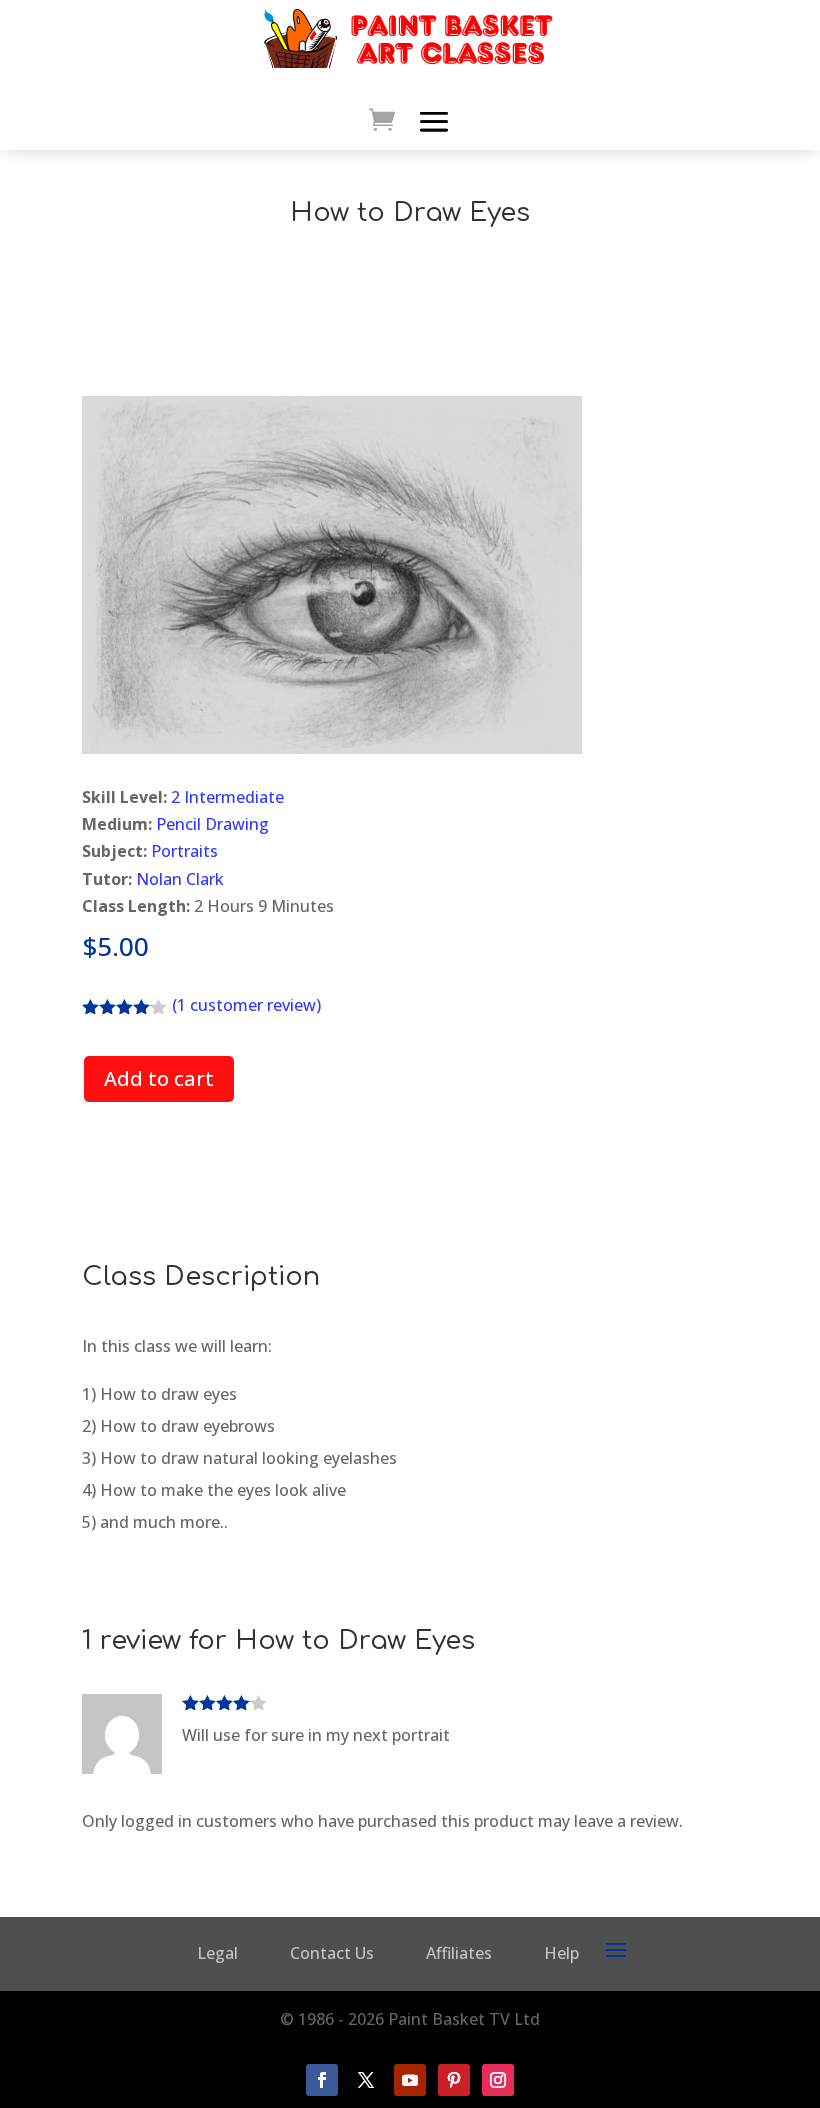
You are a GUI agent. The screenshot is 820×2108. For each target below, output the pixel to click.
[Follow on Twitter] (366, 2080)
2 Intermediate (227, 797)
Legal (217, 1953)
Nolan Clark (180, 879)
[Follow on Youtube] (410, 2080)
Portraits (184, 851)
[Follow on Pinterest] (454, 2080)
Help (561, 1953)
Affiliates (459, 1953)
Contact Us (332, 1953)
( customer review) (246, 1005)
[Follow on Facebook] (322, 2080)
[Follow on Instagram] (498, 2080)
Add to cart (159, 1078)
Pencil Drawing (212, 824)
